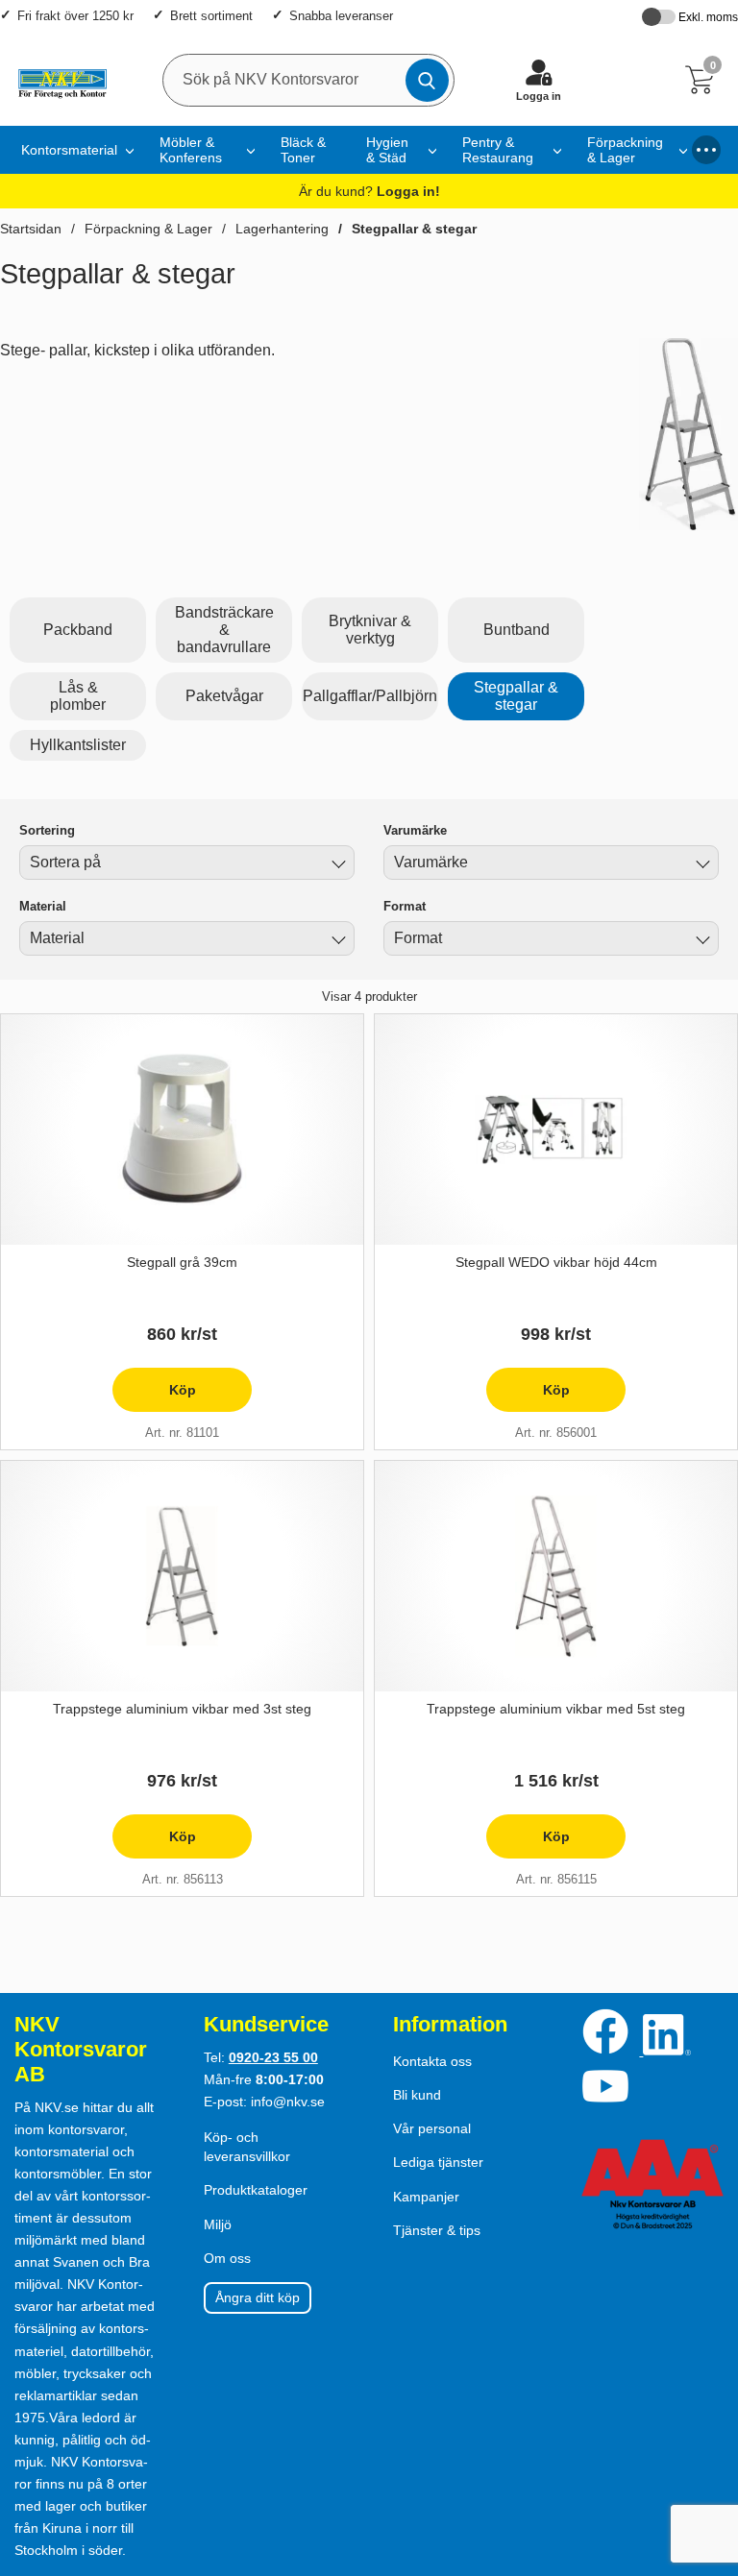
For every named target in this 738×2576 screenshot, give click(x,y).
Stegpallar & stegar (414, 229)
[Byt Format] (701, 941)
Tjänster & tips (437, 2230)
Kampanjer (426, 2197)
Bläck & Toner (303, 150)
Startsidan (31, 229)
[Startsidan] (58, 80)
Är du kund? (369, 191)
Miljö (218, 2224)
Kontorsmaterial (69, 150)
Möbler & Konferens (191, 150)
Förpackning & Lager (625, 150)
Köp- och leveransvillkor (247, 2147)
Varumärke (415, 830)
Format (405, 906)
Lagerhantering (282, 229)
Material (43, 906)
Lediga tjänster (438, 2162)
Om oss (227, 2258)
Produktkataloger (256, 2190)
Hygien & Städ (387, 150)
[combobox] (187, 863)
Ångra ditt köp (258, 2297)
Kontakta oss (432, 2061)
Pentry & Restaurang (498, 150)
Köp (154, 1397)
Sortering (47, 830)
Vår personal (432, 2128)
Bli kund (417, 2095)
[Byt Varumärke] (701, 865)
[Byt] (336, 865)
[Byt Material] (336, 941)
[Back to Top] (704, 2451)
